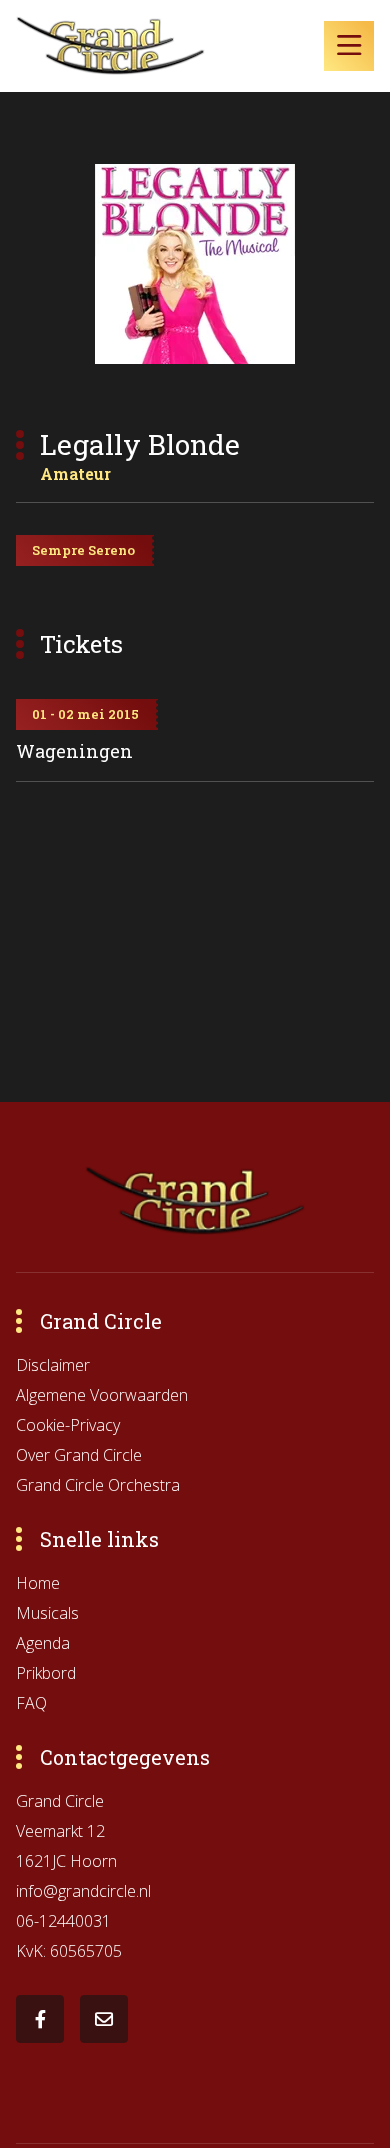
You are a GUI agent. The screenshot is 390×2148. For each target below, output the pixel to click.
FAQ (31, 1703)
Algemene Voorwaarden (102, 1395)
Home (38, 1583)
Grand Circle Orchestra (98, 1485)
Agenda (43, 1643)
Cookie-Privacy (68, 1425)
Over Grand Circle (79, 1455)
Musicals (47, 1613)
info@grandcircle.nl (83, 1891)
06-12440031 (63, 1921)
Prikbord (46, 1673)
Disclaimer (53, 1365)
